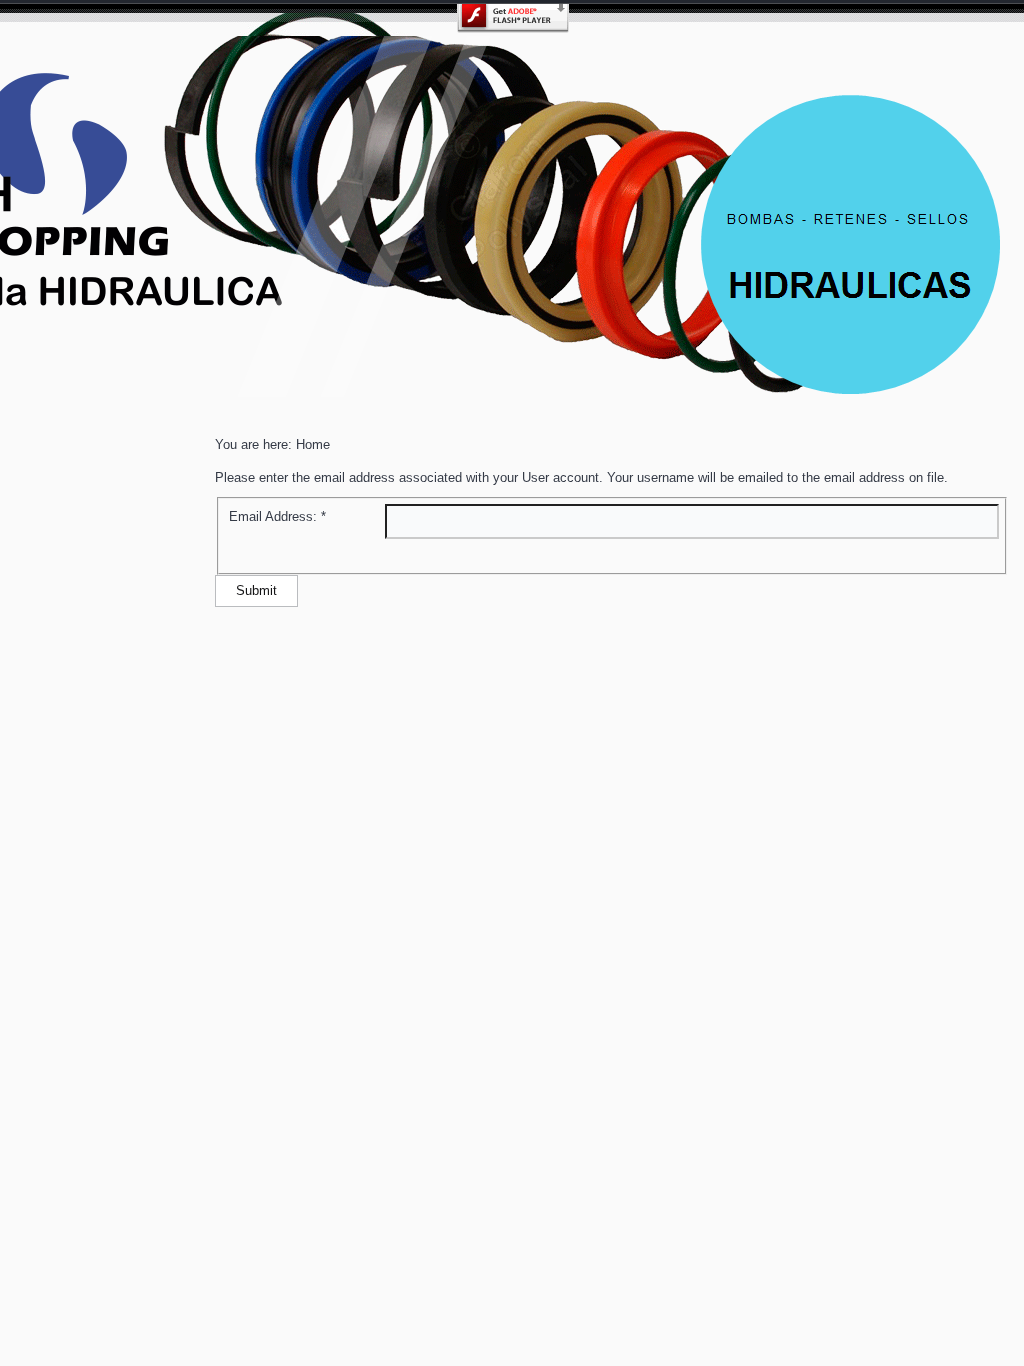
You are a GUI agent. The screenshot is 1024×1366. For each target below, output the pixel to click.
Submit (256, 590)
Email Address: (277, 516)
